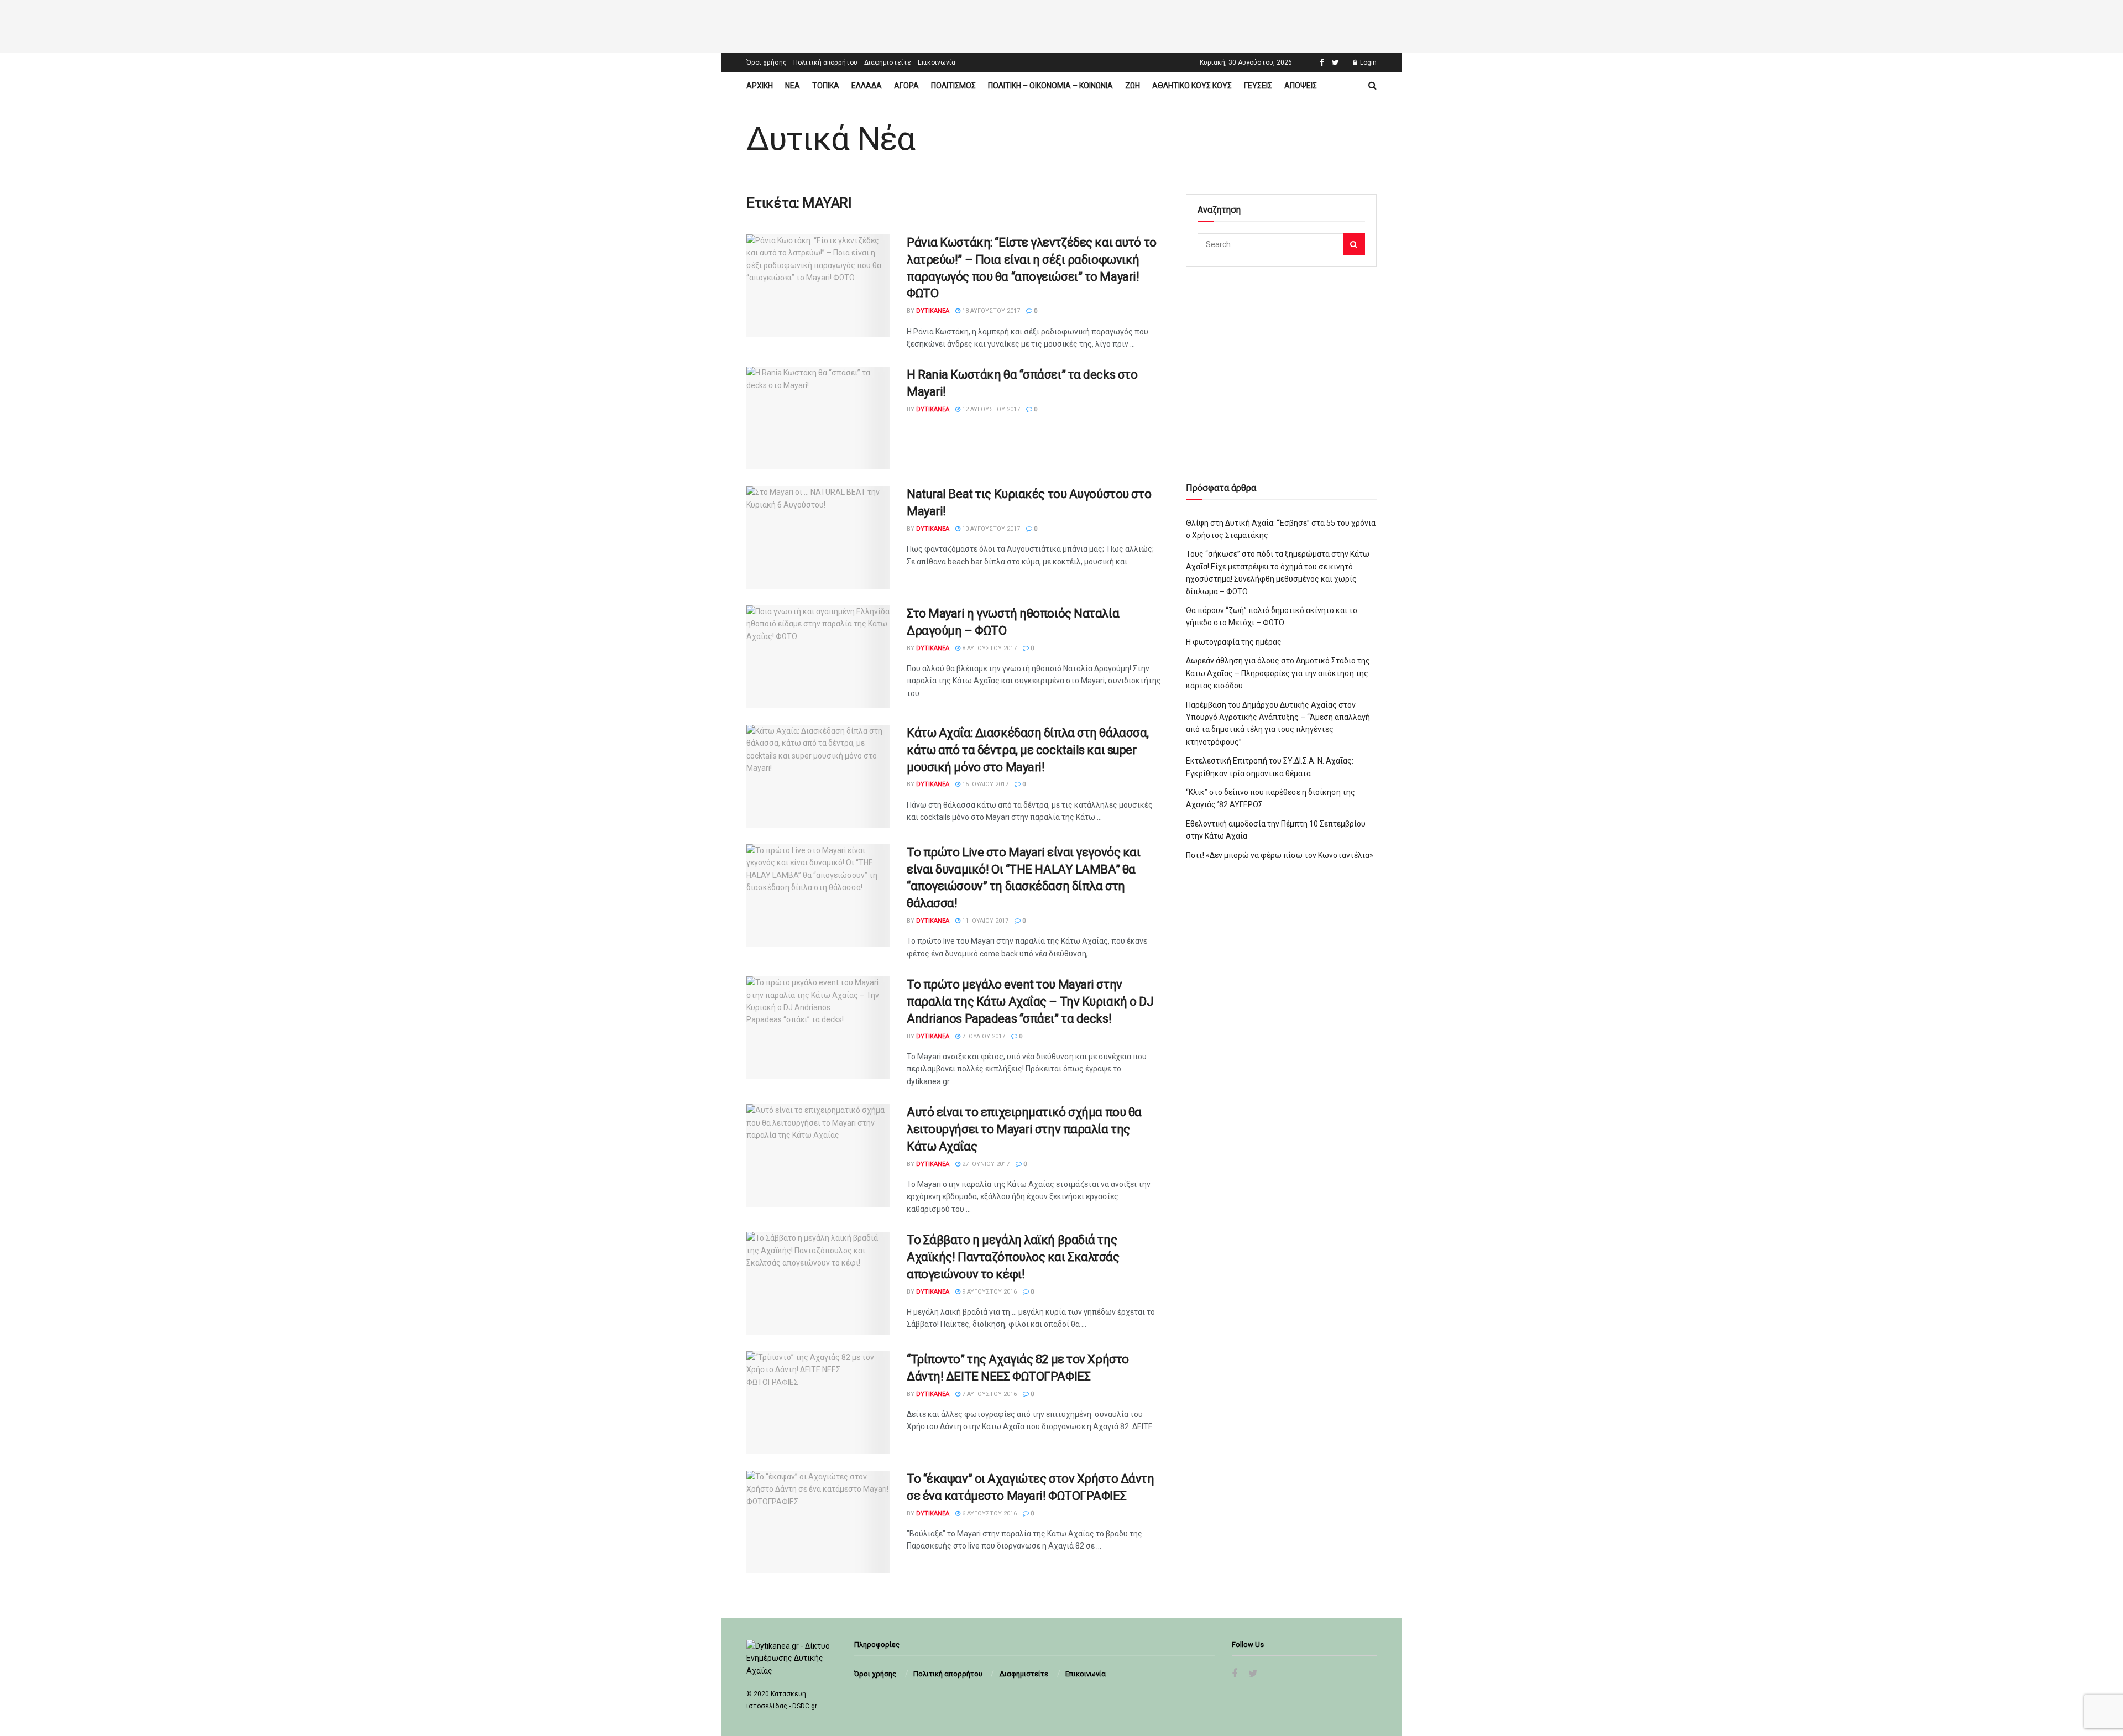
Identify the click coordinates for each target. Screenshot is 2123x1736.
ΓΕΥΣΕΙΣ (1258, 86)
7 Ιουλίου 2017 (983, 1036)
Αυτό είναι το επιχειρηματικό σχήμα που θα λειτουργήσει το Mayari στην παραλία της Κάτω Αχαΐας (1024, 1129)
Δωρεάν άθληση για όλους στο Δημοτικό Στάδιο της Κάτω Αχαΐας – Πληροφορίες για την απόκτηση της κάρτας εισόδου (1278, 673)
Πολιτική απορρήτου (825, 62)
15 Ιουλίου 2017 (984, 784)
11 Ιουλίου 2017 (984, 921)
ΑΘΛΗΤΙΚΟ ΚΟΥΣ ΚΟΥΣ (1192, 86)
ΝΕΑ (793, 86)
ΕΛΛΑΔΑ (867, 86)
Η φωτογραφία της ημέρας (1234, 642)
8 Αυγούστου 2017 (989, 648)
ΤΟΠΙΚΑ (826, 86)
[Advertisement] (1061, 25)
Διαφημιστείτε (888, 62)
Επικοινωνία (937, 62)
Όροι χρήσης (767, 62)
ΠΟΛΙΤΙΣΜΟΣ (953, 86)
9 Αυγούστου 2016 (989, 1292)
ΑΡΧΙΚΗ (760, 86)
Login (1368, 62)
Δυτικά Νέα (831, 139)
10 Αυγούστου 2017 (990, 529)
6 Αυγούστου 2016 (989, 1513)
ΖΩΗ (1133, 86)
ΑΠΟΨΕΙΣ (1301, 86)
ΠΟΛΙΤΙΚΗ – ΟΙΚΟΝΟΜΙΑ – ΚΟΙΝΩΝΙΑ (1050, 86)
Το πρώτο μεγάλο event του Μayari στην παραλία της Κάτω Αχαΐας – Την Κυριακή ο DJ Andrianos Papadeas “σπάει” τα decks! (1030, 1002)
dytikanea (933, 311)
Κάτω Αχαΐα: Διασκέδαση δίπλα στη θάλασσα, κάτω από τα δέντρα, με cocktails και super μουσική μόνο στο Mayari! (1028, 750)
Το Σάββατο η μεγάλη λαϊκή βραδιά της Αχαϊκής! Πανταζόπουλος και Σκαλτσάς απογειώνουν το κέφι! (1013, 1257)
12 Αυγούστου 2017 (990, 409)
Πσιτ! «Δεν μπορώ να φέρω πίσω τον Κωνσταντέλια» (1280, 855)
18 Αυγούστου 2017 (990, 311)
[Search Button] (1354, 244)
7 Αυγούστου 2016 (989, 1394)
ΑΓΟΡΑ (906, 86)
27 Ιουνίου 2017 (985, 1164)
